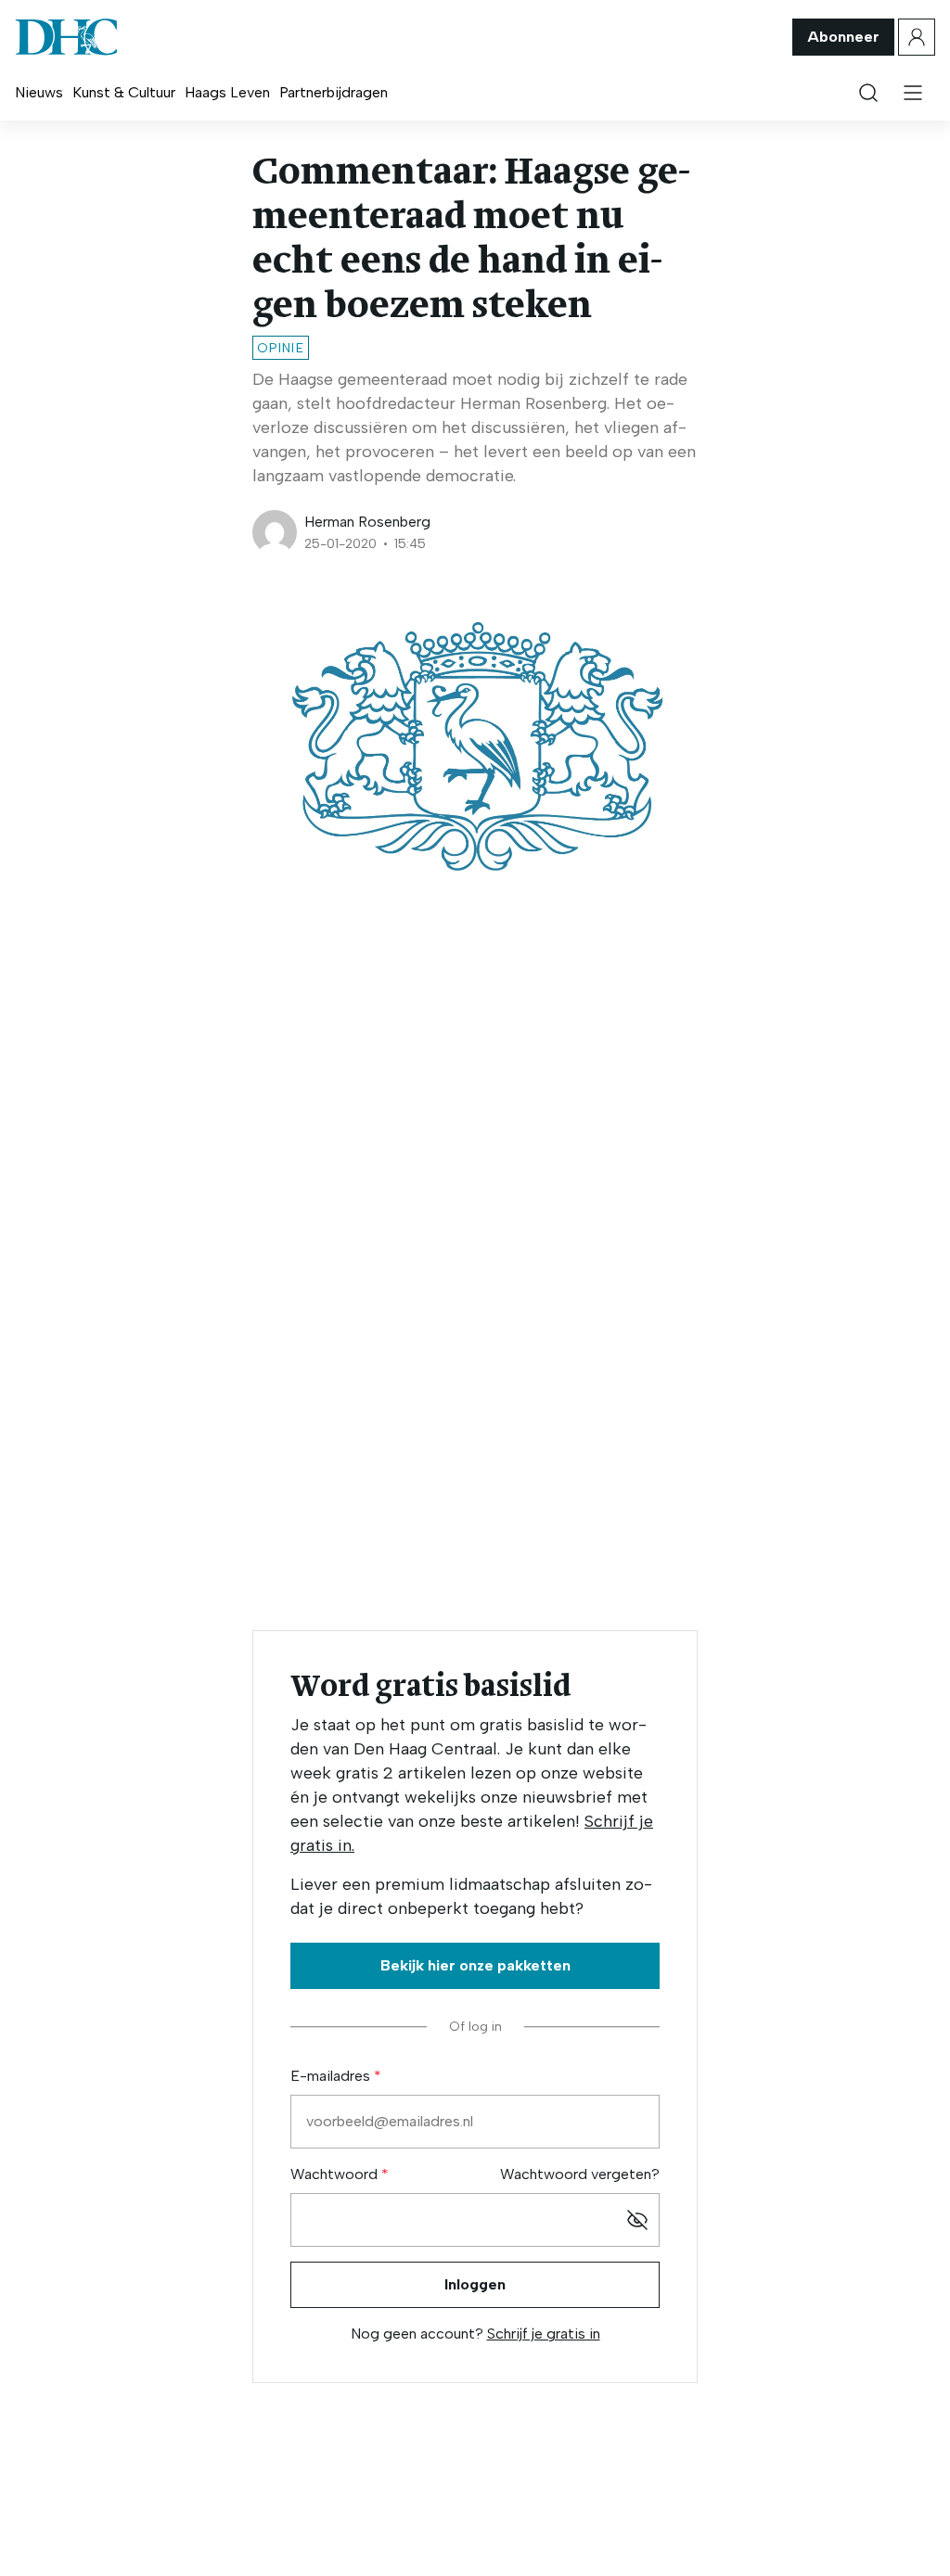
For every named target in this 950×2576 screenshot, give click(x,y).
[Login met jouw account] (917, 37)
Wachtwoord (336, 2174)
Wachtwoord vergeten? (580, 2174)
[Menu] (913, 93)
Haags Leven (227, 92)
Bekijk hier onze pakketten (475, 1965)
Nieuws (39, 92)
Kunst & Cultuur (124, 92)
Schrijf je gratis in (544, 2334)
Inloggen (475, 2284)
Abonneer (843, 37)
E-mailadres (332, 2076)
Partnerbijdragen (334, 92)
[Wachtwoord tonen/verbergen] (637, 2220)
